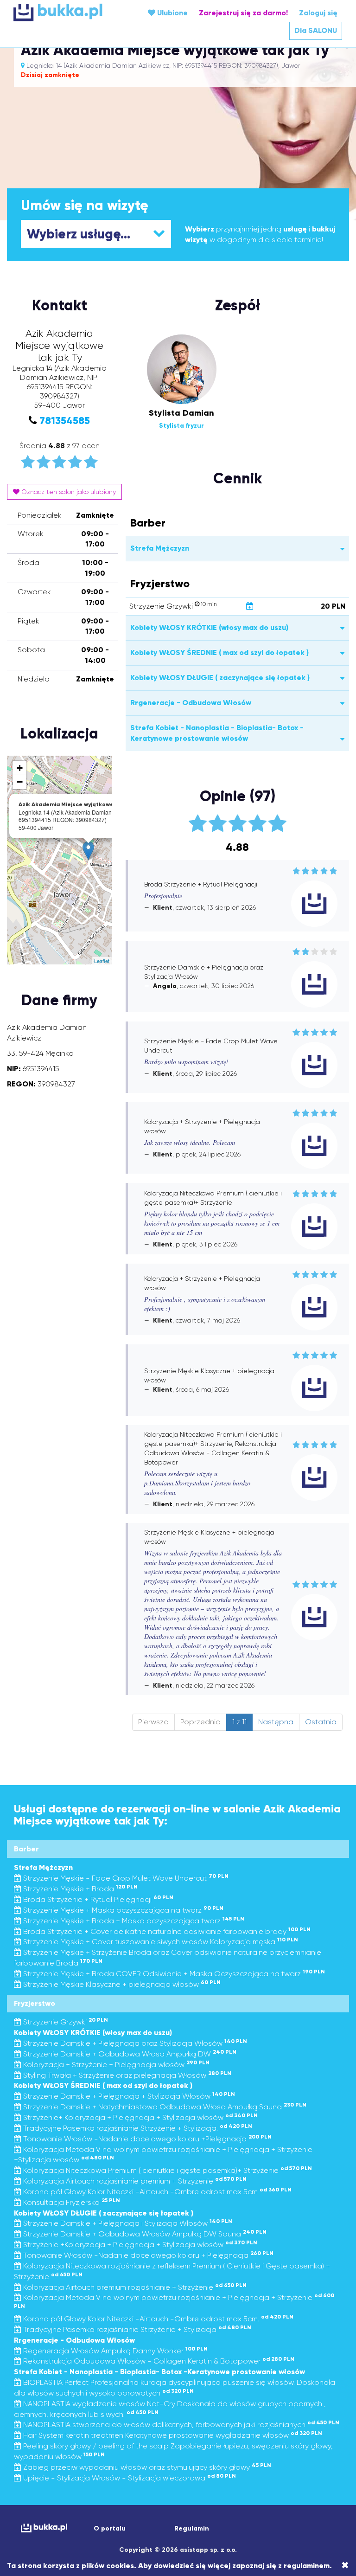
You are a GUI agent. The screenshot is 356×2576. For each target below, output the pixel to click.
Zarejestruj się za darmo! (243, 13)
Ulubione (172, 13)
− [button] (20, 782)
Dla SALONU (316, 30)
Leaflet (102, 961)
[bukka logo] (41, 2528)
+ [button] (20, 768)
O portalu (110, 2528)
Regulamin (192, 2528)
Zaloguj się (318, 13)
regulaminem (307, 2566)
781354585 (65, 421)
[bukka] (69, 12)
